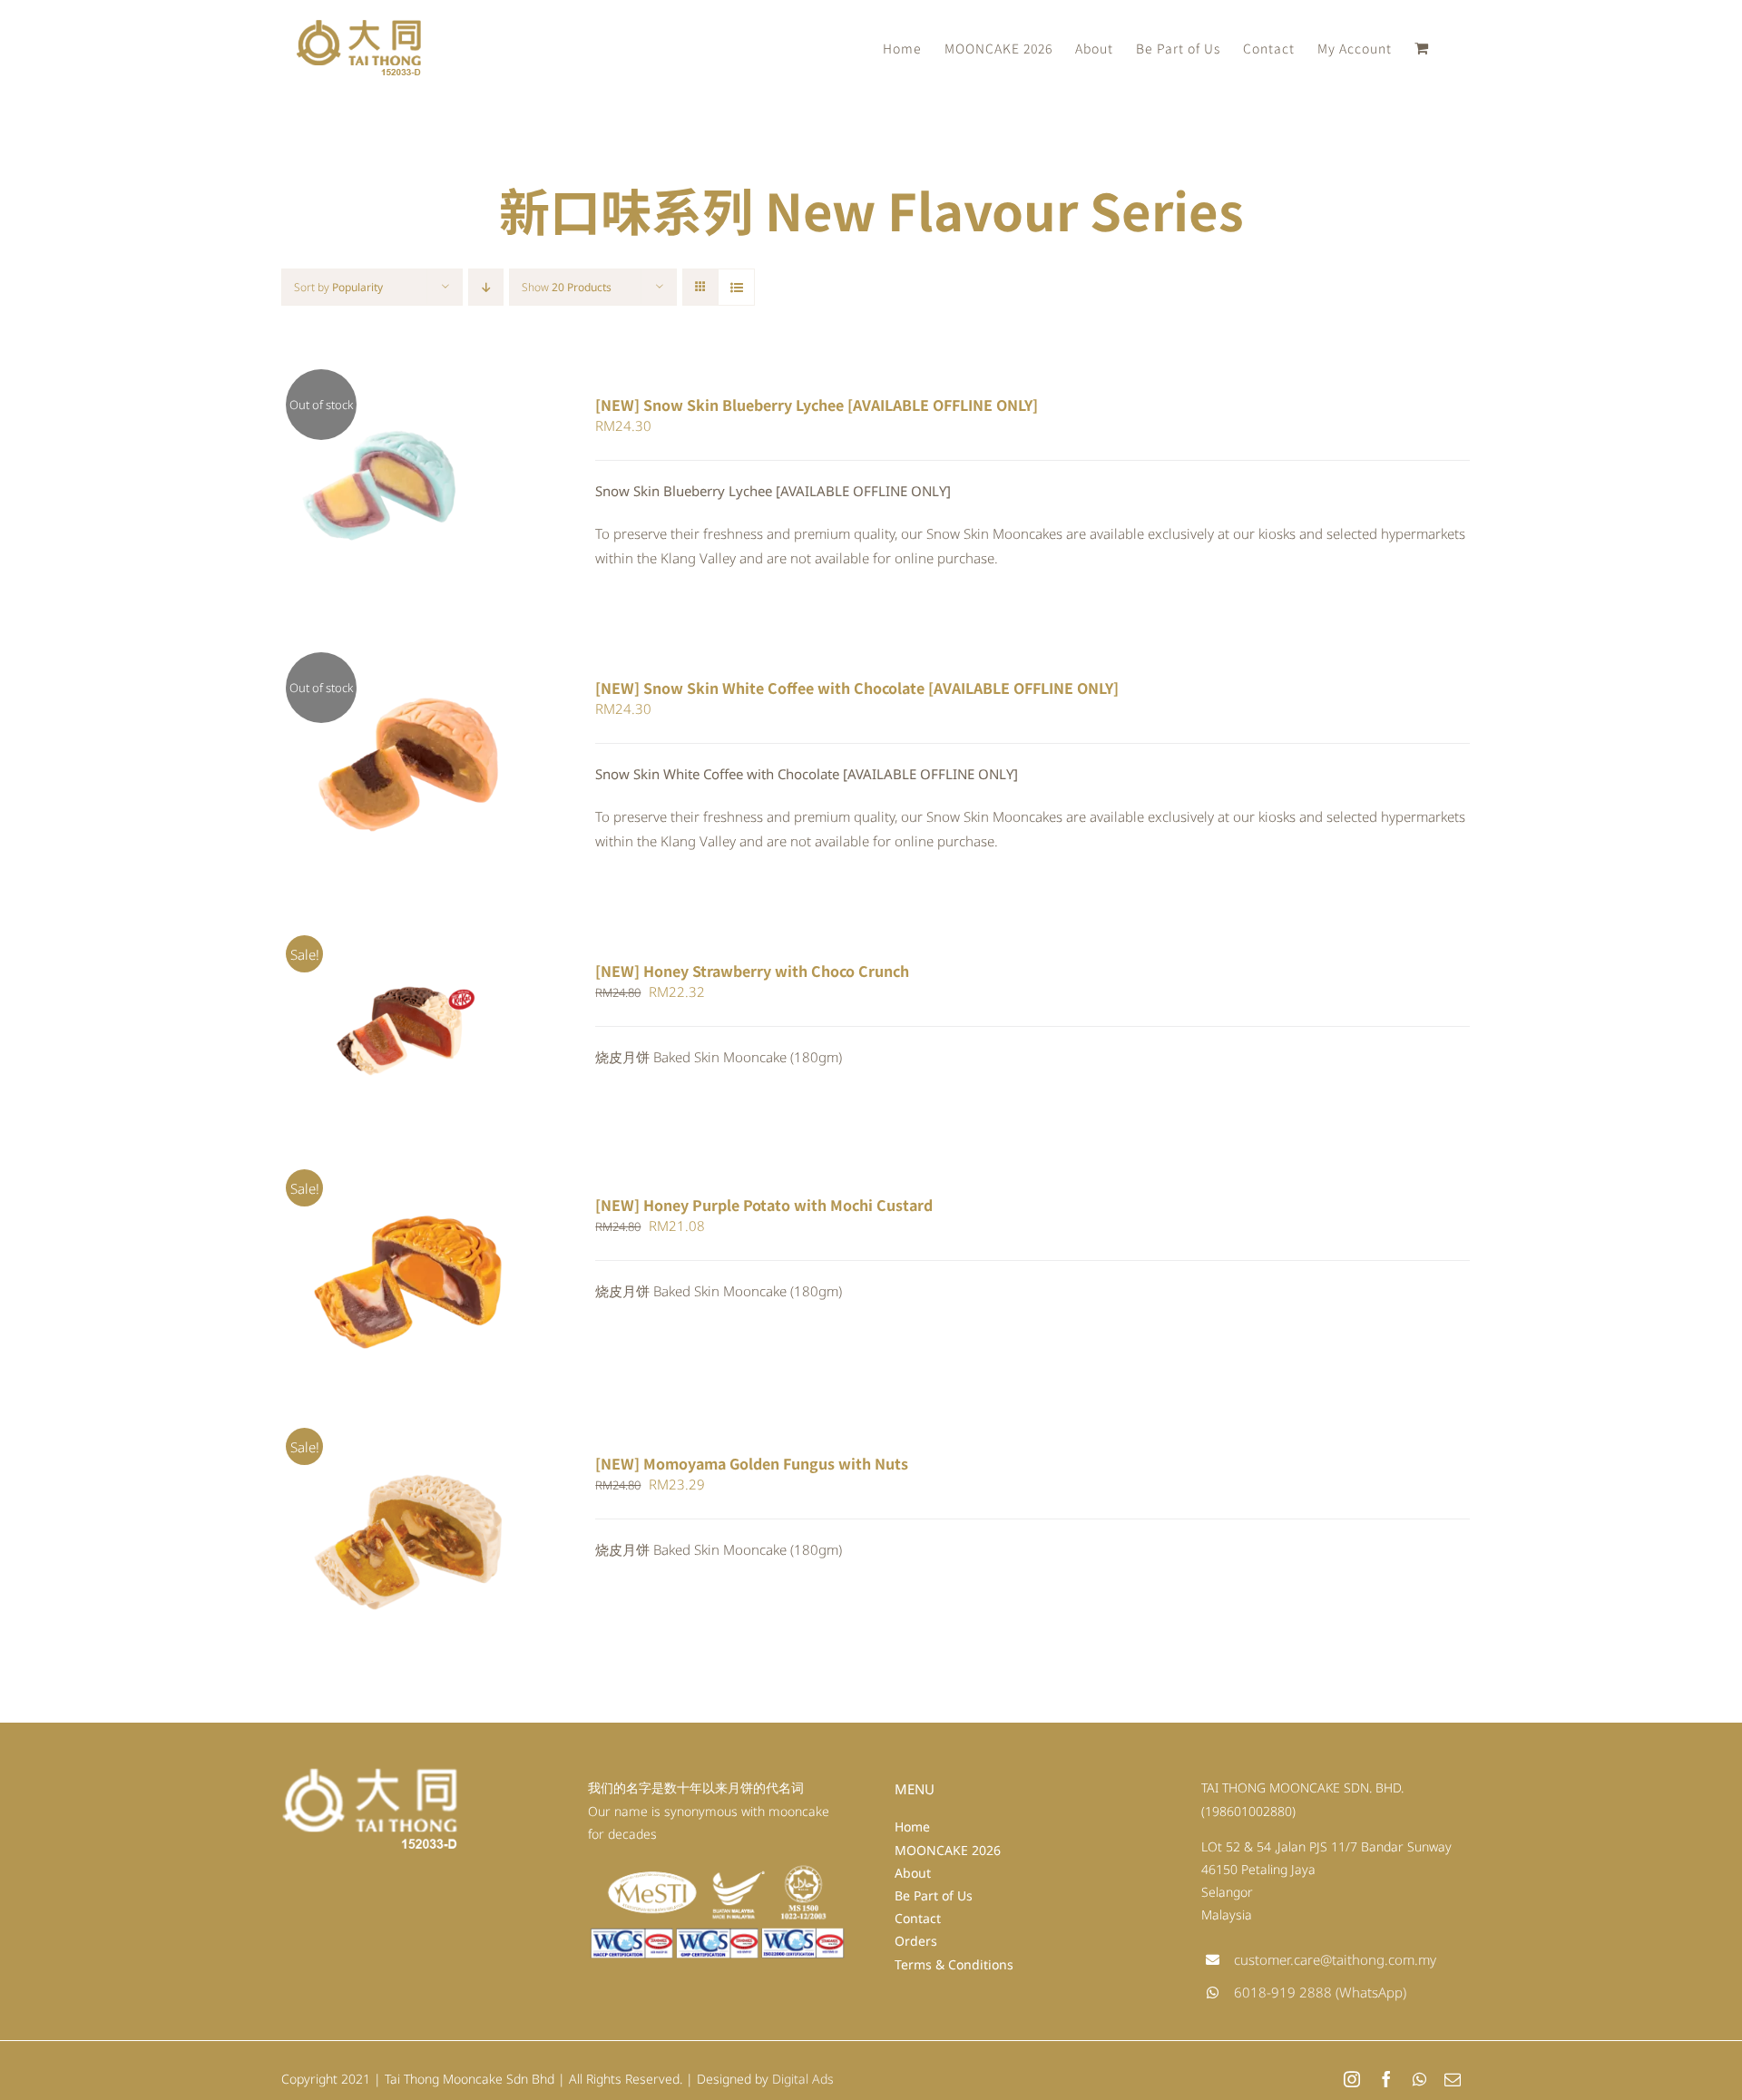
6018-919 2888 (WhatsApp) (1320, 1992)
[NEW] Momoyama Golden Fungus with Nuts (752, 1463)
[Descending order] (486, 287)
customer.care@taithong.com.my (1335, 1959)
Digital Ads (803, 2079)
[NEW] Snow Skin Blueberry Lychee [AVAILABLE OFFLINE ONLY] (817, 405)
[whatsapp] (1419, 2079)
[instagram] (1352, 2079)
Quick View (410, 490)
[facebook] (1386, 2079)
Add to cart (357, 1037)
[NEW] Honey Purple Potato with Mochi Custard (764, 1205)
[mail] (1453, 2079)
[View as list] (736, 287)
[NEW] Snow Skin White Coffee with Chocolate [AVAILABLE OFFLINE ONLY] (857, 688)
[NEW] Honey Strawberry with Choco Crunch (752, 971)
